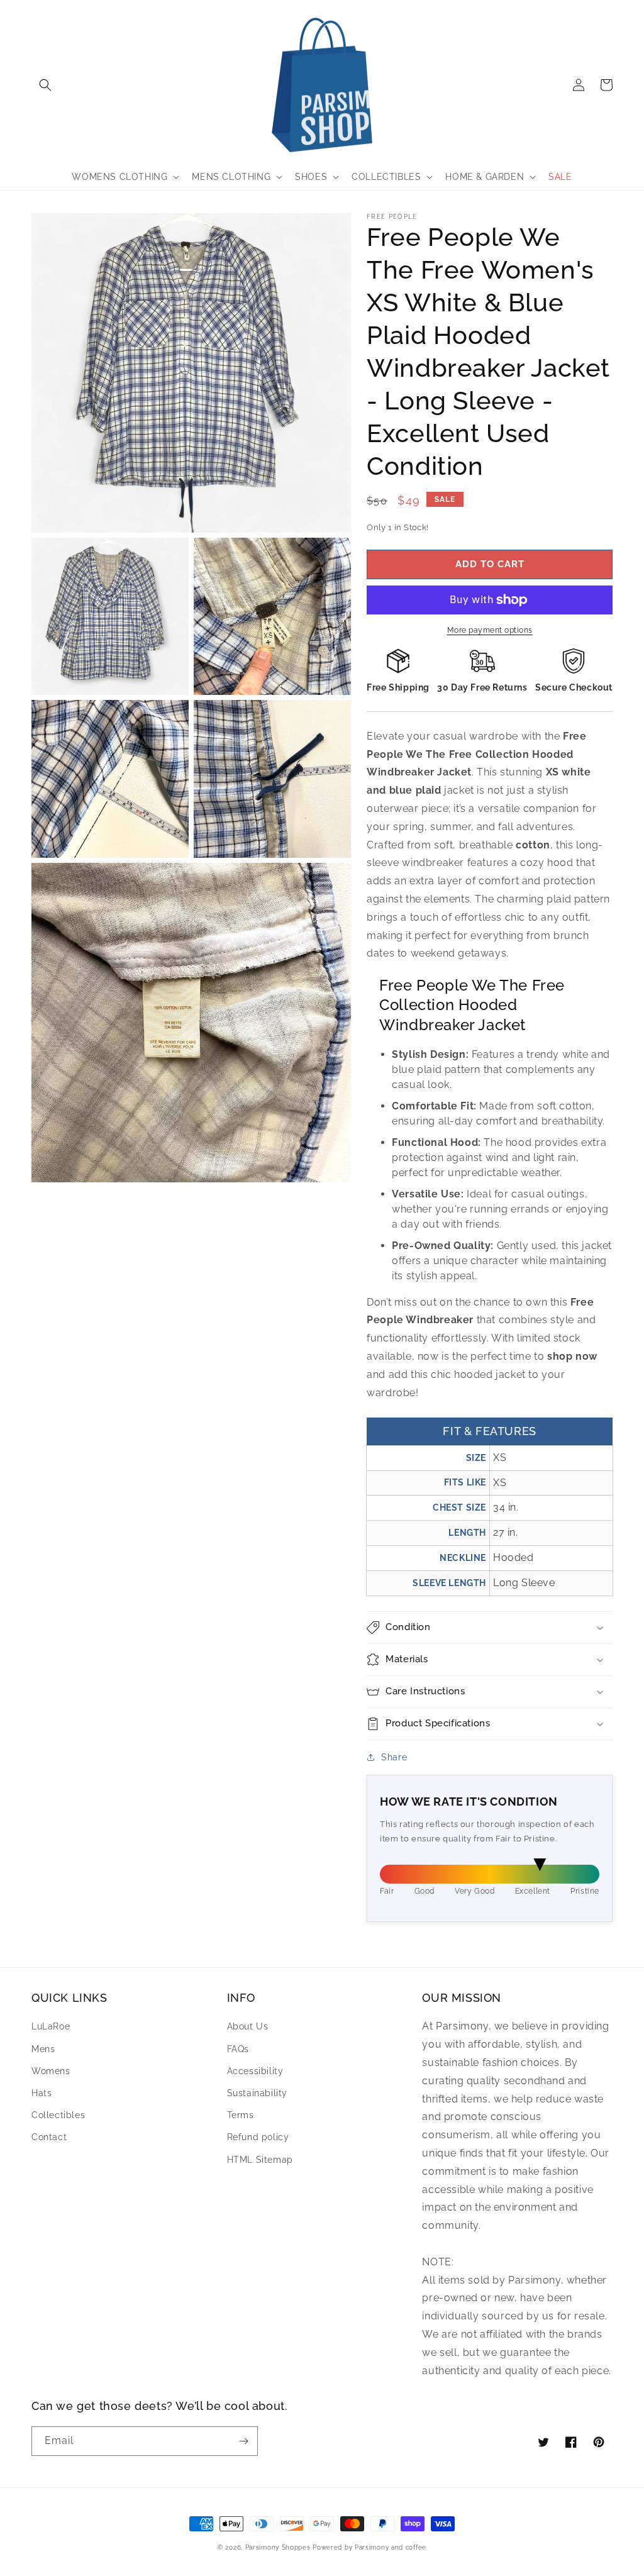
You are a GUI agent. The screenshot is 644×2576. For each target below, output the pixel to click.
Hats (42, 2093)
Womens (51, 2071)
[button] (45, 85)
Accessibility (255, 2071)
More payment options (490, 630)
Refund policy (258, 2137)
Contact (49, 2137)
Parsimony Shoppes (278, 2547)
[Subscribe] (243, 2441)
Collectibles (58, 2115)
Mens (43, 2049)
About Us (248, 2026)
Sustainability (257, 2093)
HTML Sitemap (260, 2160)
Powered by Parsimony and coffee (369, 2547)
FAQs (238, 2049)
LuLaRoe (51, 2026)
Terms (241, 2115)
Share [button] (394, 1757)
